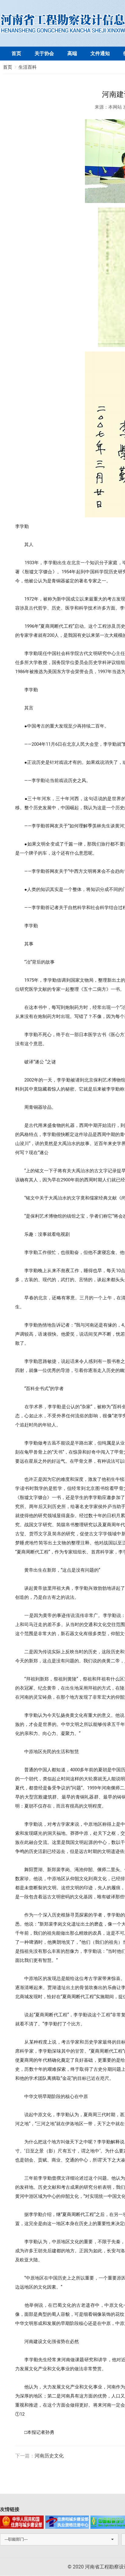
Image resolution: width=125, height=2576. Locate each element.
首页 (16, 53)
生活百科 (28, 67)
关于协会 (44, 53)
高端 (72, 53)
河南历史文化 (49, 2456)
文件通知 (100, 53)
